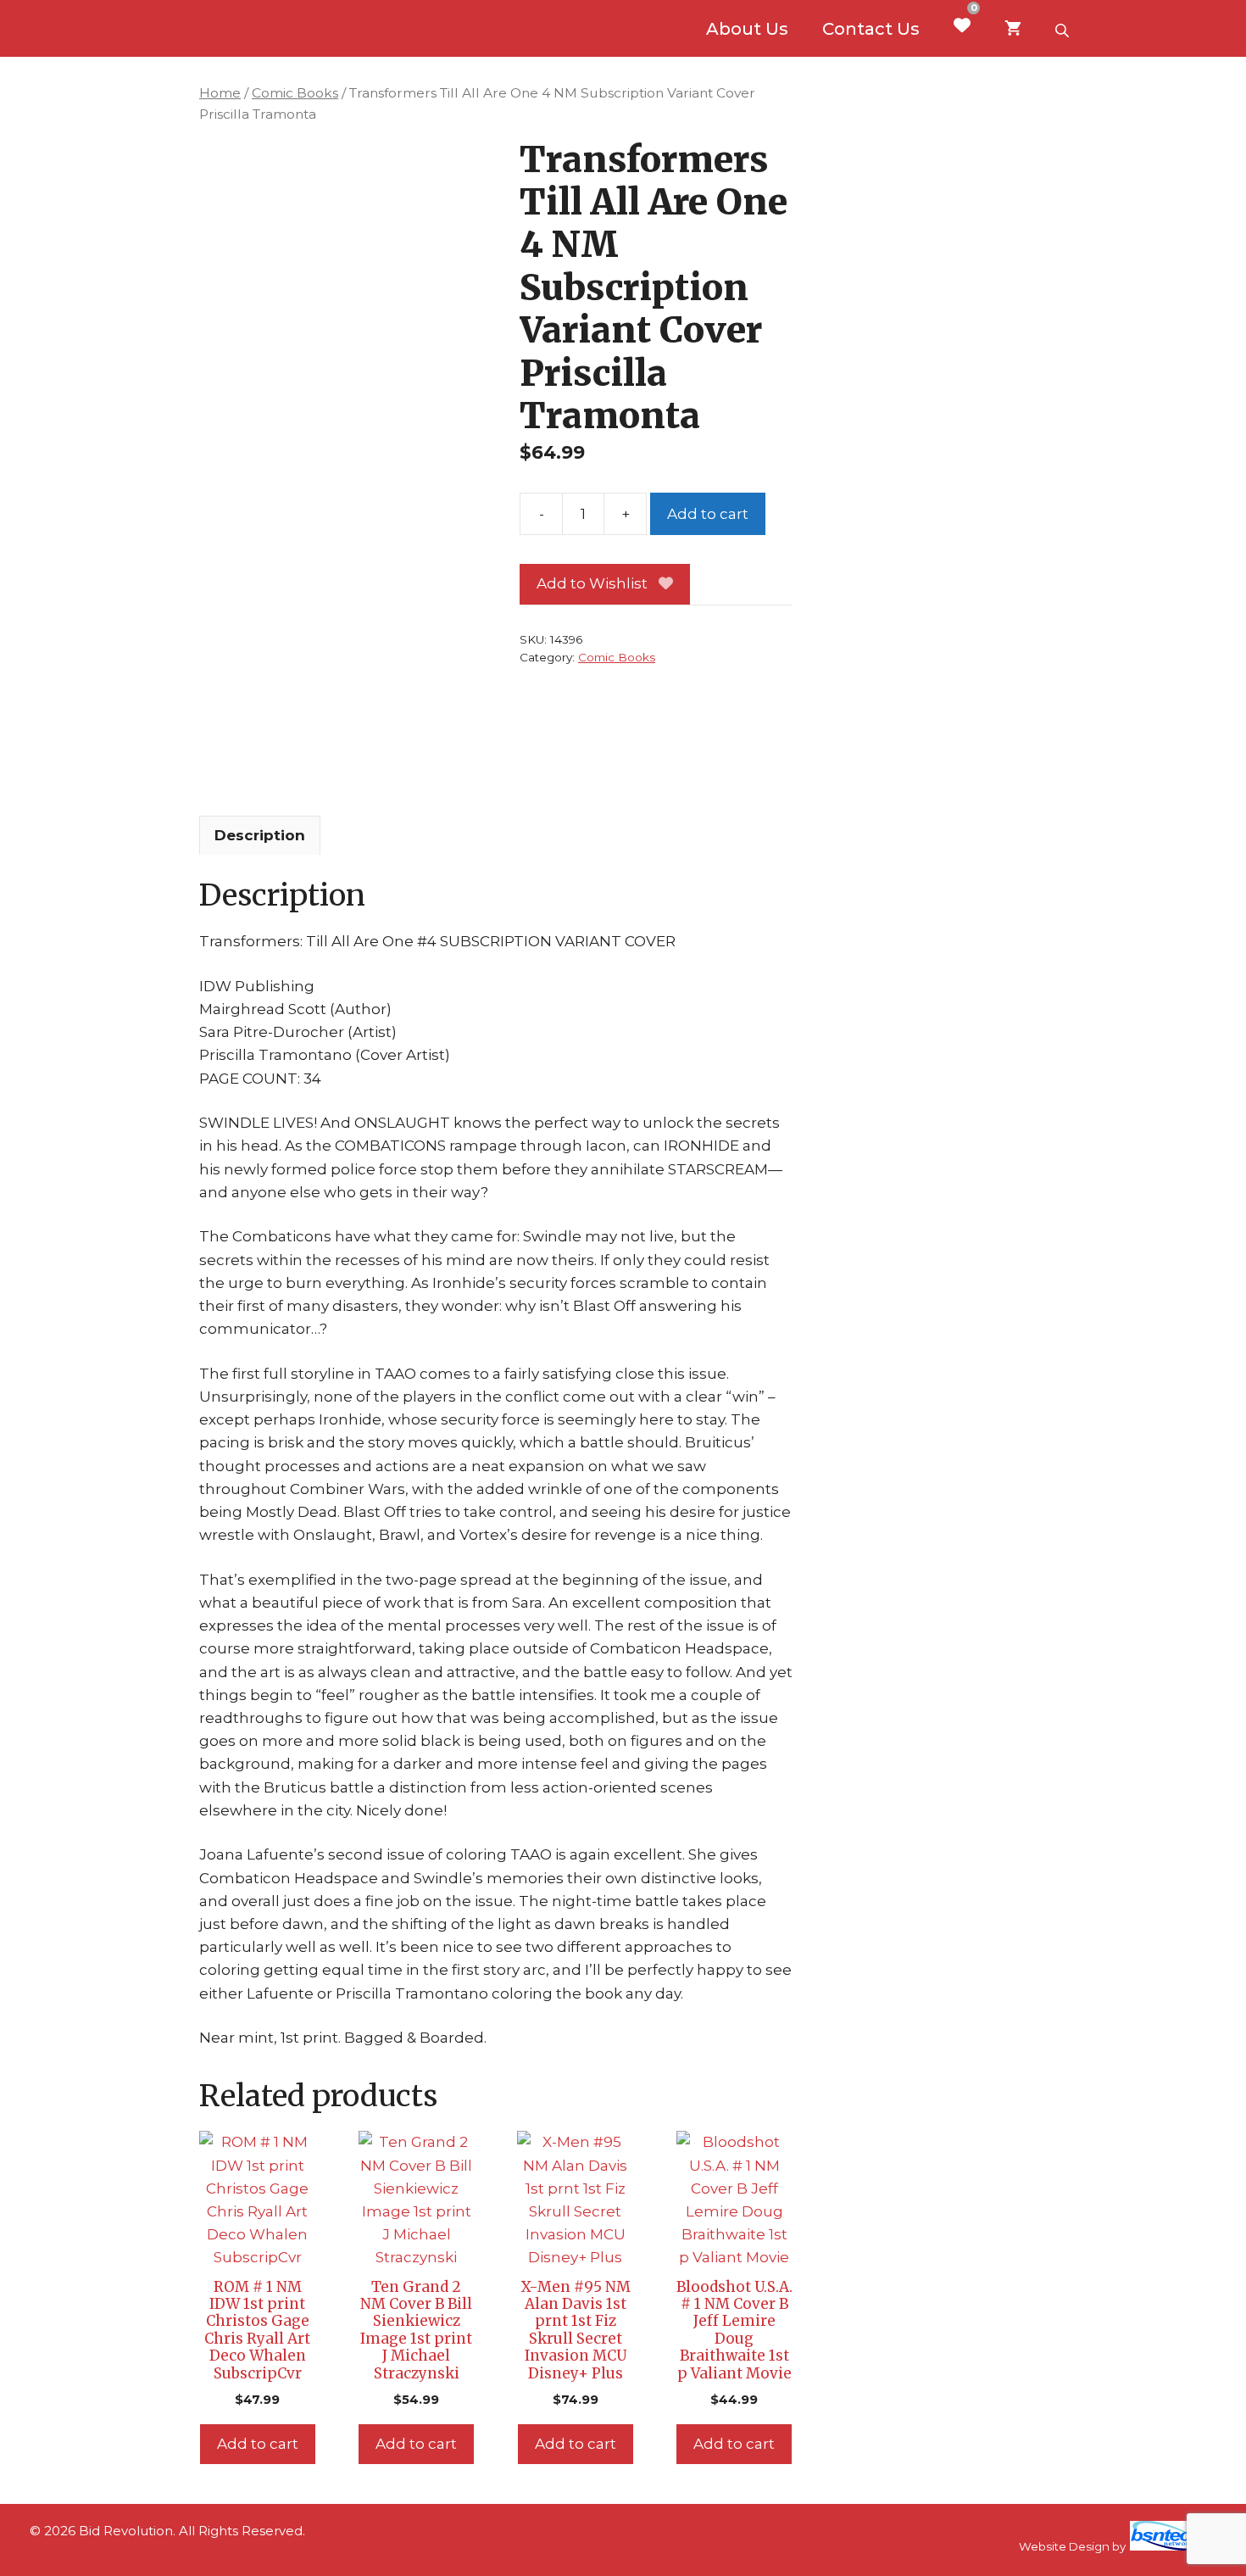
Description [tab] (260, 835)
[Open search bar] (1064, 29)
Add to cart (708, 514)
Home (220, 93)
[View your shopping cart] (1013, 29)
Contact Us (871, 29)
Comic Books (295, 93)
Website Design (1064, 2546)
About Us (747, 29)
